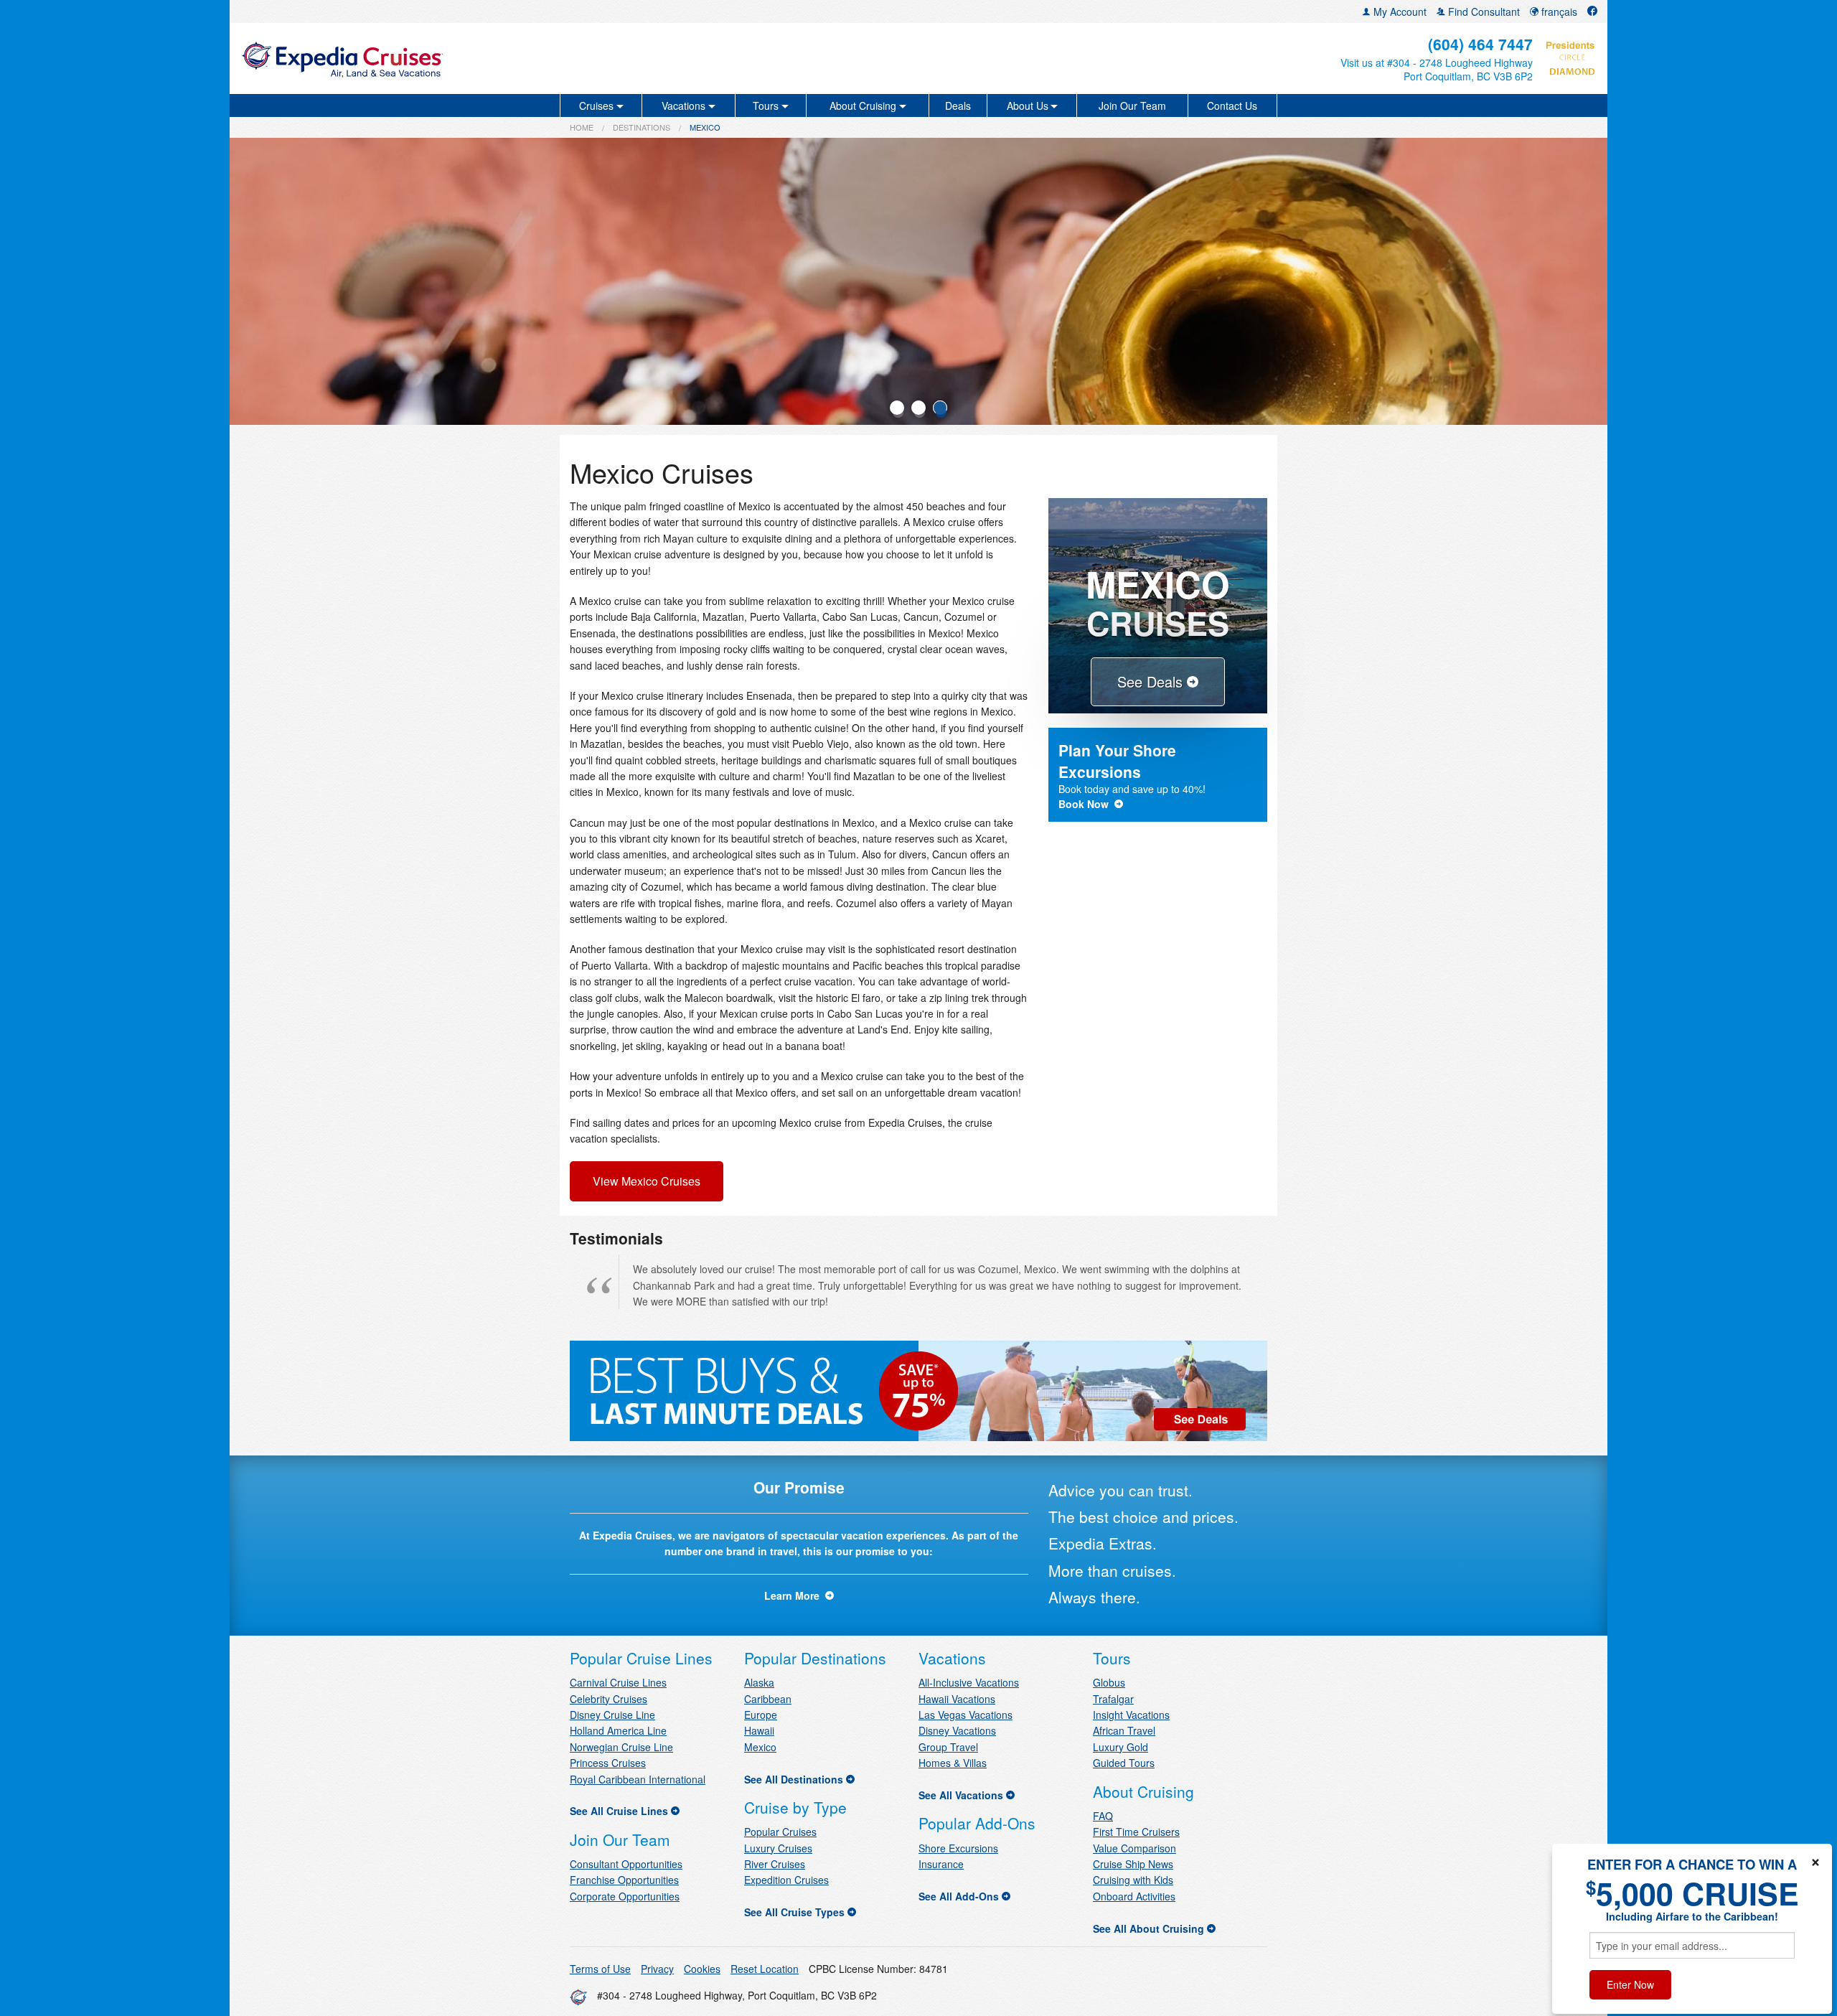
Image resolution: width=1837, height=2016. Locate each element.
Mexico (760, 1747)
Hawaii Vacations (957, 1699)
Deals (958, 106)
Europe (761, 1715)
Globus (1109, 1682)
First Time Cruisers (1136, 1832)
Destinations (642, 127)
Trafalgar (1113, 1699)
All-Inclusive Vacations (969, 1682)
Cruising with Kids (1133, 1880)
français (1558, 11)
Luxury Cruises (778, 1848)
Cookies (702, 1969)
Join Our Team (1132, 106)
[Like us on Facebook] (1592, 11)
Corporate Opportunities (625, 1896)
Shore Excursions (958, 1848)
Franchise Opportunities (624, 1880)
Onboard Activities (1134, 1896)
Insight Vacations (1131, 1715)
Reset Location (765, 1969)
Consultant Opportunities (626, 1864)
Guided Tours (1124, 1763)
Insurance (941, 1864)
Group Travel (948, 1747)
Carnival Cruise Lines (618, 1682)
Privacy (657, 1969)
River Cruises (775, 1864)
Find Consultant (1483, 11)
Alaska (759, 1682)
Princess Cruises (608, 1763)
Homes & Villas (953, 1763)
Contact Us (1232, 106)
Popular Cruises (780, 1832)
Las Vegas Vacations (966, 1715)
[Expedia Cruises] (464, 58)
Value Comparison (1134, 1848)
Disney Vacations (957, 1730)
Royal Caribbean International (638, 1779)
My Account (1399, 11)
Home (582, 127)
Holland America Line (618, 1730)
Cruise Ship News (1133, 1864)
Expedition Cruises (786, 1880)
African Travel (1124, 1730)
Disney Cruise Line (612, 1715)
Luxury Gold (1120, 1747)
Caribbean (768, 1699)
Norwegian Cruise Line (621, 1747)
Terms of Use (600, 1969)
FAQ (1103, 1816)
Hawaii (759, 1730)
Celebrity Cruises (609, 1699)
